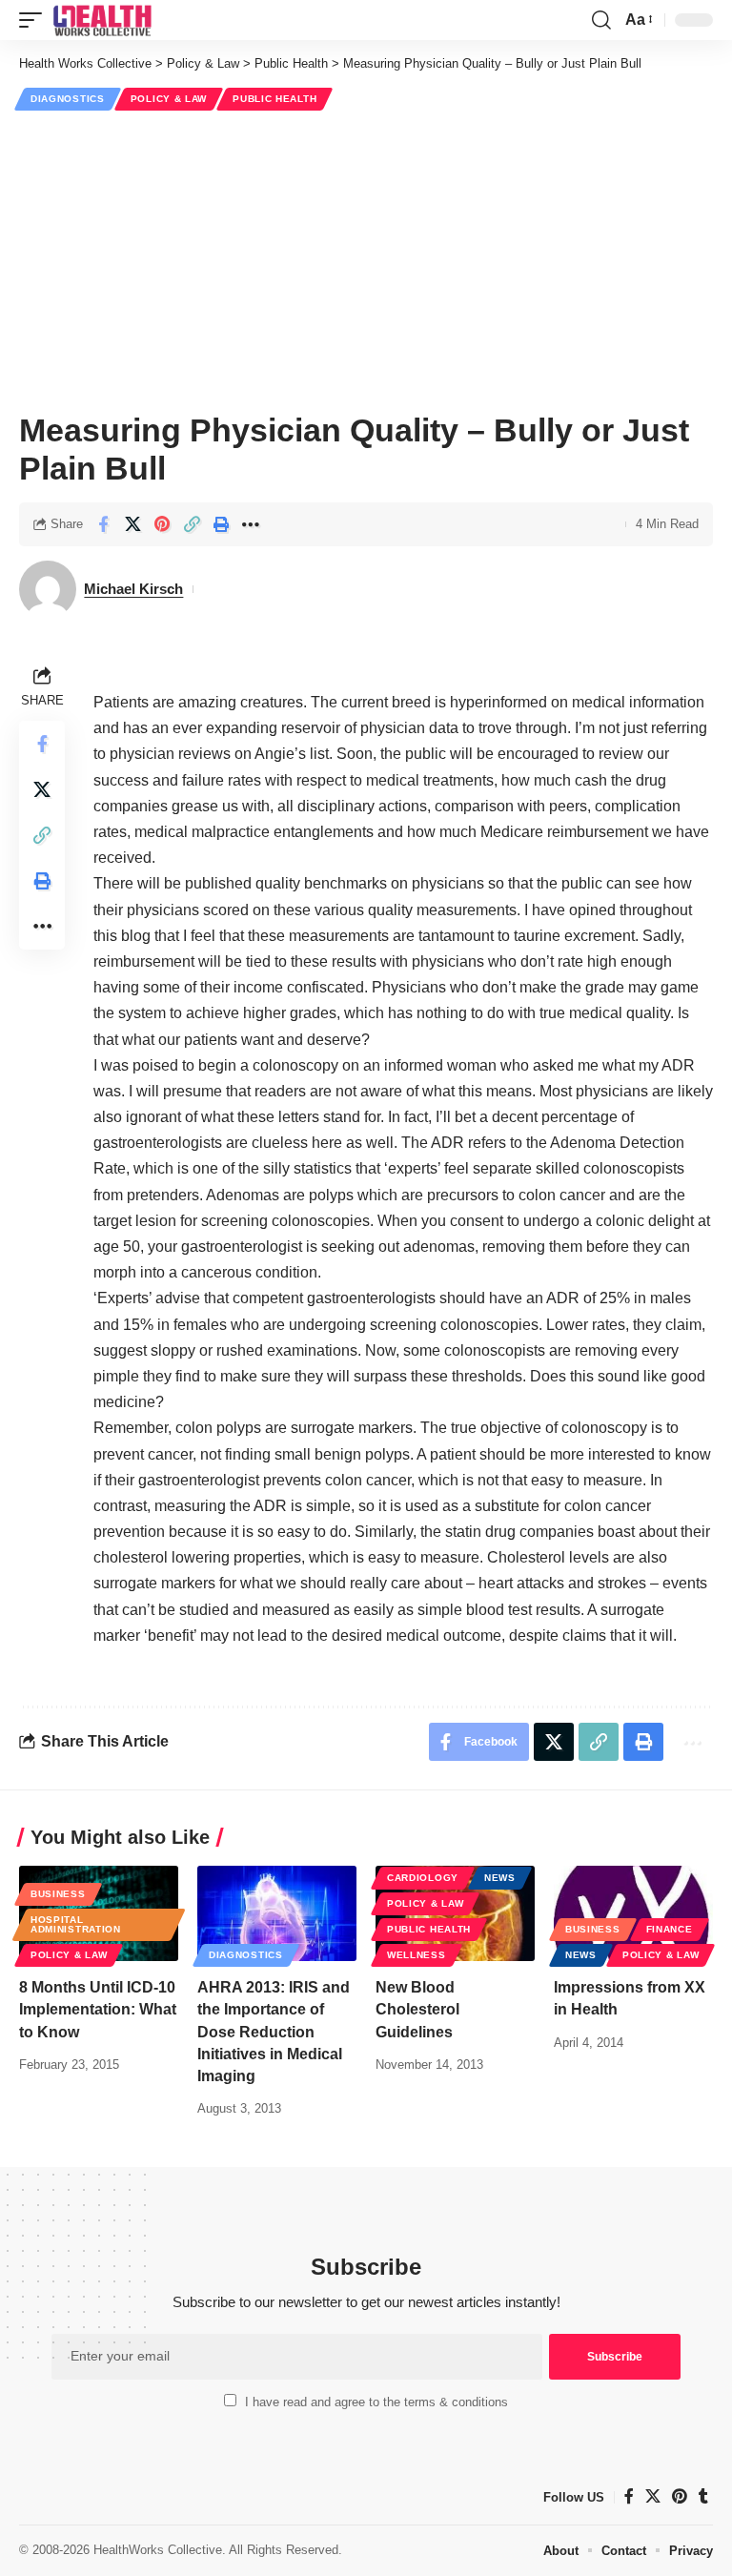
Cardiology (423, 1878)
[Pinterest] (680, 2496)
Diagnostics (68, 99)
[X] (653, 2496)
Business (58, 1894)
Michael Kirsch (133, 589)
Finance (670, 1929)
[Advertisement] (366, 258)
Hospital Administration (76, 1924)
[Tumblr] (703, 2496)
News (500, 1878)
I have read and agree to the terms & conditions (376, 2402)
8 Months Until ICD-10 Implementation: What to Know (98, 2009)
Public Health (274, 99)
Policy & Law (169, 99)
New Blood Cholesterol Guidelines (417, 2009)
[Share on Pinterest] (162, 524)
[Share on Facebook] (103, 524)
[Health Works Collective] (102, 20)
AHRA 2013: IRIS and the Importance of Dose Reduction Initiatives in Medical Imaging (274, 2032)
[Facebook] (629, 2496)
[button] (35, 20)
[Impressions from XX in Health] (633, 1913)
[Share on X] (132, 524)
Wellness (417, 1955)
